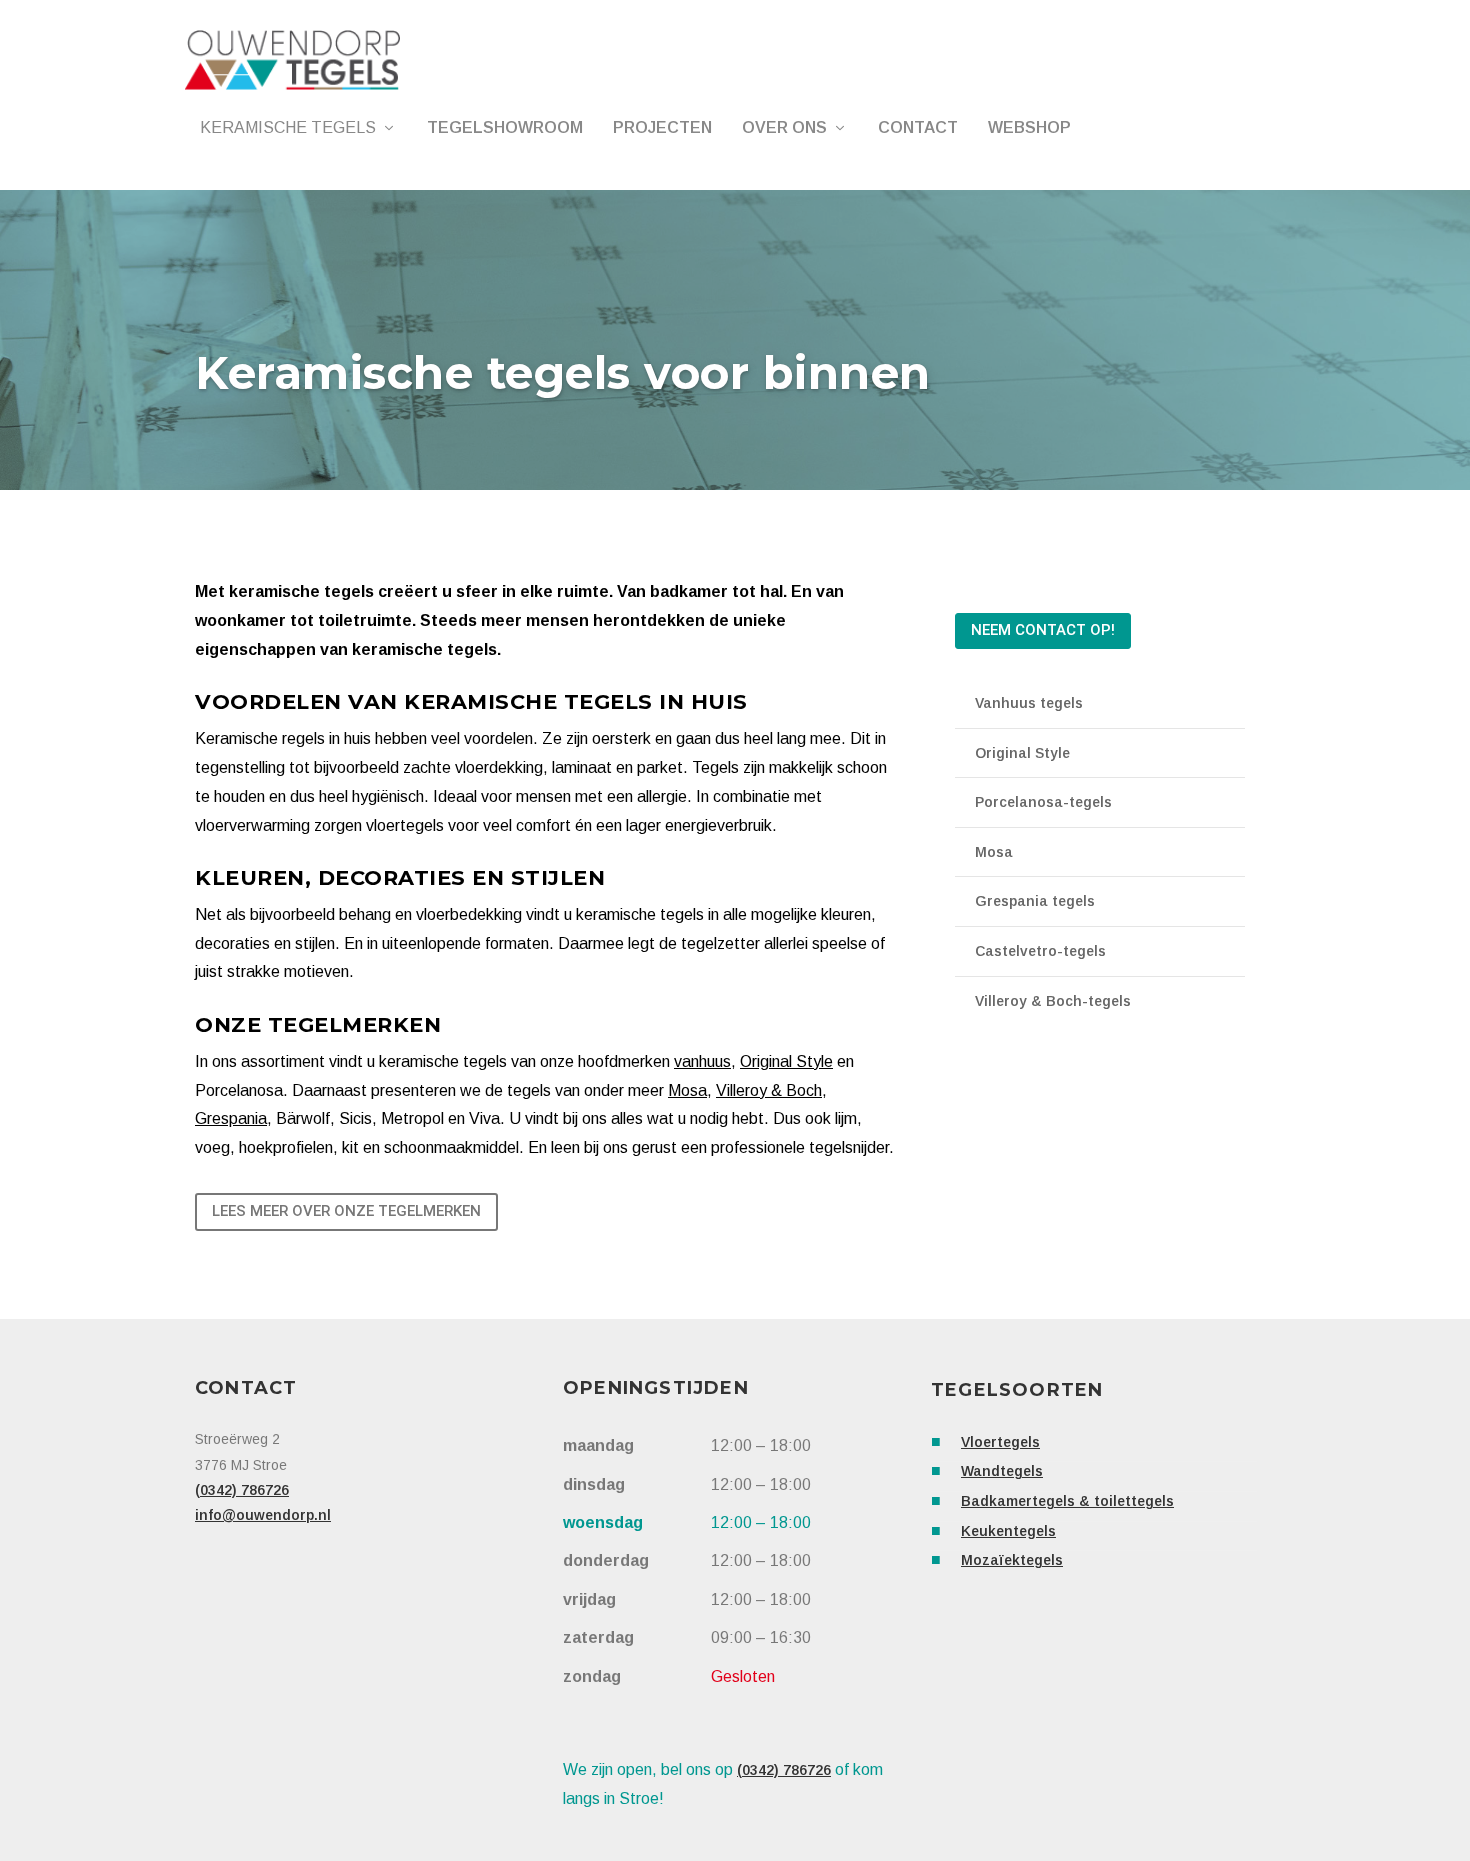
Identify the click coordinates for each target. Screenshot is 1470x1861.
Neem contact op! (1043, 630)
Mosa (994, 852)
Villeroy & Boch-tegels (1053, 1001)
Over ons (784, 128)
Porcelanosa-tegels (1043, 802)
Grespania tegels (1035, 901)
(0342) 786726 (242, 1490)
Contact (918, 128)
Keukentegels (1008, 1531)
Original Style (1022, 753)
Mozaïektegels (1012, 1560)
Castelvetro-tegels (1040, 951)
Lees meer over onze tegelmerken (346, 1211)
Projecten (662, 128)
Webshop (1029, 128)
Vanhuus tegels (1029, 703)
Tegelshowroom (505, 128)
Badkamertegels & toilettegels (1067, 1501)
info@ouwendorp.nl (263, 1515)
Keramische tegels (288, 128)
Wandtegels (1002, 1471)
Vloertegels (1000, 1442)
